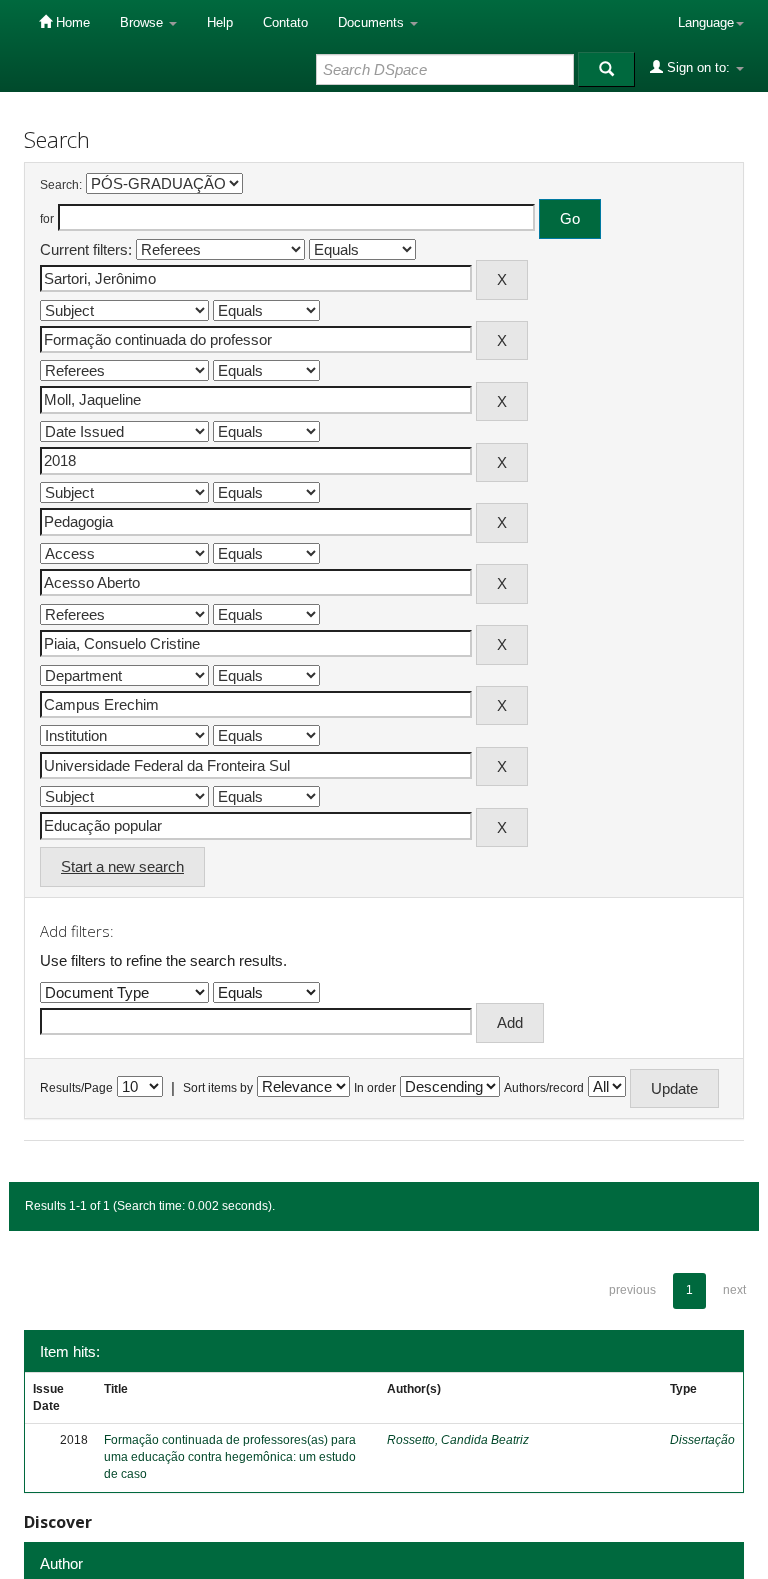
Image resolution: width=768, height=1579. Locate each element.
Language (706, 22)
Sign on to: (698, 67)
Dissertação (702, 1440)
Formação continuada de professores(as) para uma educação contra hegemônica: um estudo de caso (230, 1457)
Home (71, 22)
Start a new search (122, 866)
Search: (61, 185)
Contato (285, 22)
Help (220, 22)
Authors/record (544, 1088)
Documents (373, 22)
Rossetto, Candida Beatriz (458, 1440)
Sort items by (218, 1088)
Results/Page (76, 1088)
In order (375, 1088)
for (47, 219)
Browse (143, 22)
